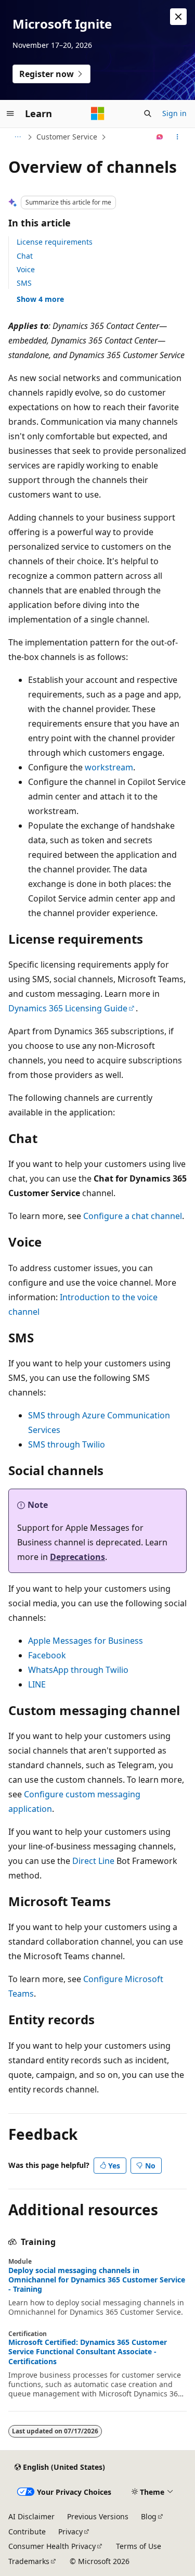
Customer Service (67, 137)
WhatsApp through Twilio (78, 1670)
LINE (37, 1684)
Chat (25, 256)
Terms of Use (139, 2546)
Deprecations (77, 1557)
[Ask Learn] (160, 137)
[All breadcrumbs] (17, 137)
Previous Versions (98, 2516)
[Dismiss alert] (178, 17)
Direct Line (93, 1861)
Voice (26, 269)
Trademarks (29, 2561)
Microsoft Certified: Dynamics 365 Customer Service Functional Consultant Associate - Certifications (88, 2352)
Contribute (27, 2531)
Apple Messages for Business (86, 1641)
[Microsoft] (98, 113)
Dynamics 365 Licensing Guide (68, 1008)
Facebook (47, 1655)
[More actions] (178, 137)
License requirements (55, 242)
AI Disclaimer (31, 2516)
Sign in (174, 113)
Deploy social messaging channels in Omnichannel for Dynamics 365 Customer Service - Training (97, 2280)
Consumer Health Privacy (52, 2546)
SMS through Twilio (67, 1444)
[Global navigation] (10, 113)
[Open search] (148, 113)
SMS (24, 283)
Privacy (70, 2531)
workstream (109, 767)
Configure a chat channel (133, 1216)
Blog (149, 2516)
